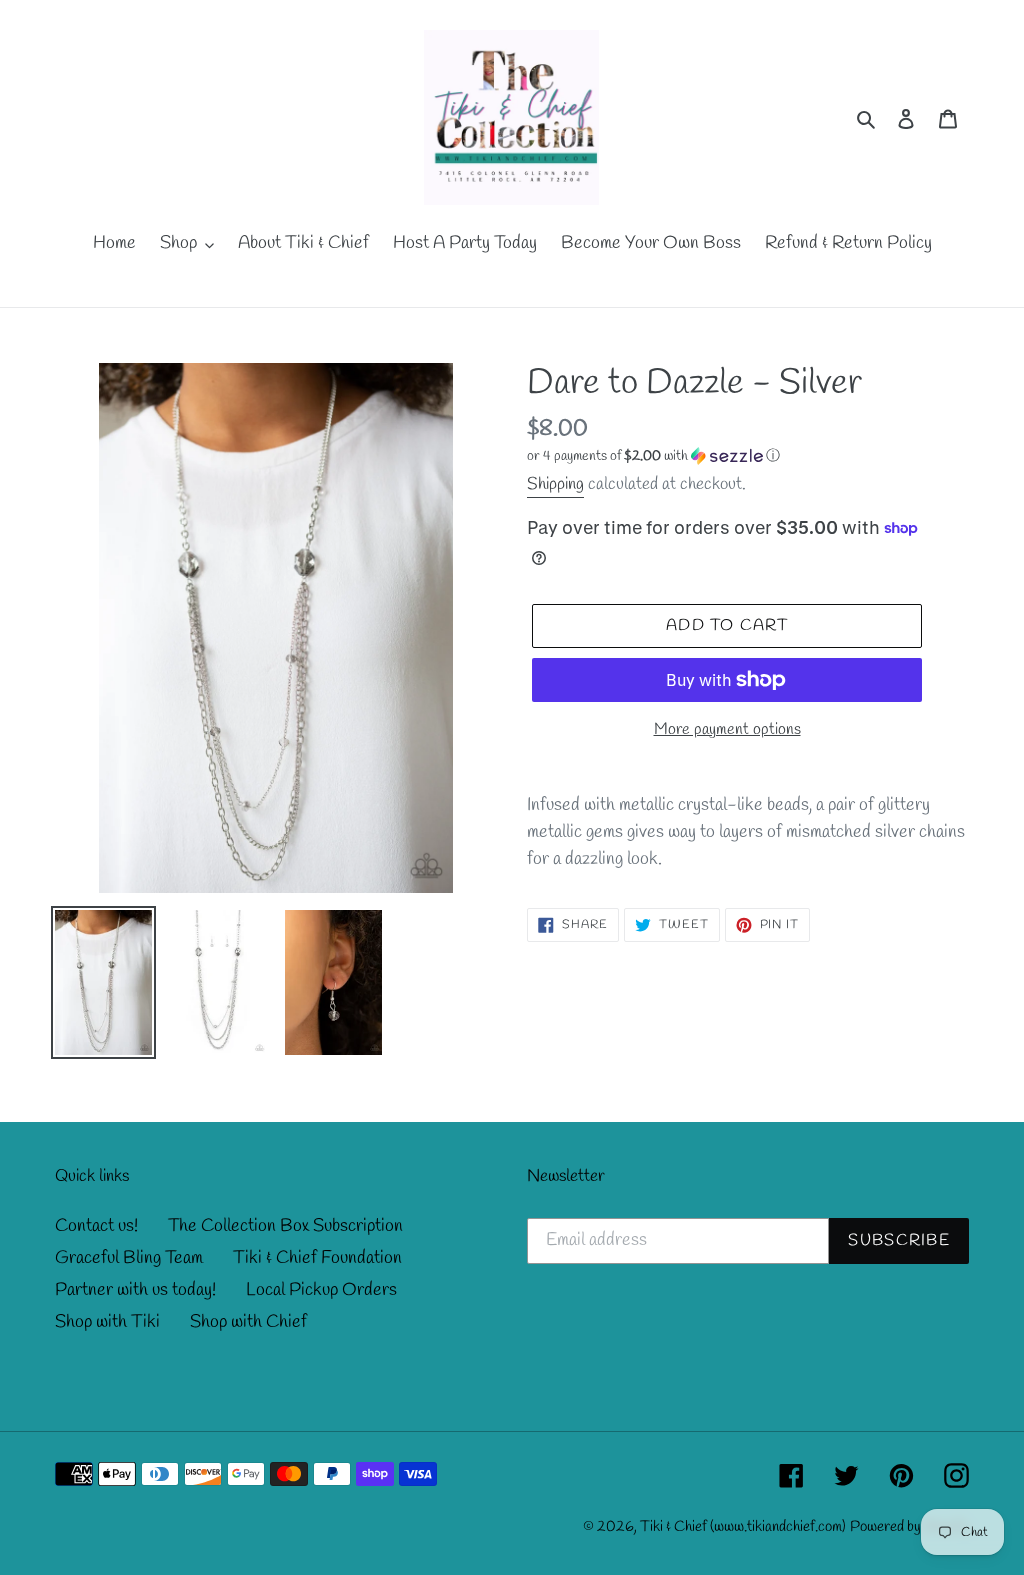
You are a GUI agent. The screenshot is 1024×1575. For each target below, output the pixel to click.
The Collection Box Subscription (285, 1226)
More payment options (727, 729)
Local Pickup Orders (321, 1290)
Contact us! (96, 1226)
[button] (653, 456)
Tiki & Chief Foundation (317, 1258)
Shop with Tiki (107, 1322)
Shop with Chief (248, 1322)
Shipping (555, 484)
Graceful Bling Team (129, 1258)
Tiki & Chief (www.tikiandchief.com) (743, 1527)
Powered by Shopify (909, 1527)
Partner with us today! (135, 1290)
